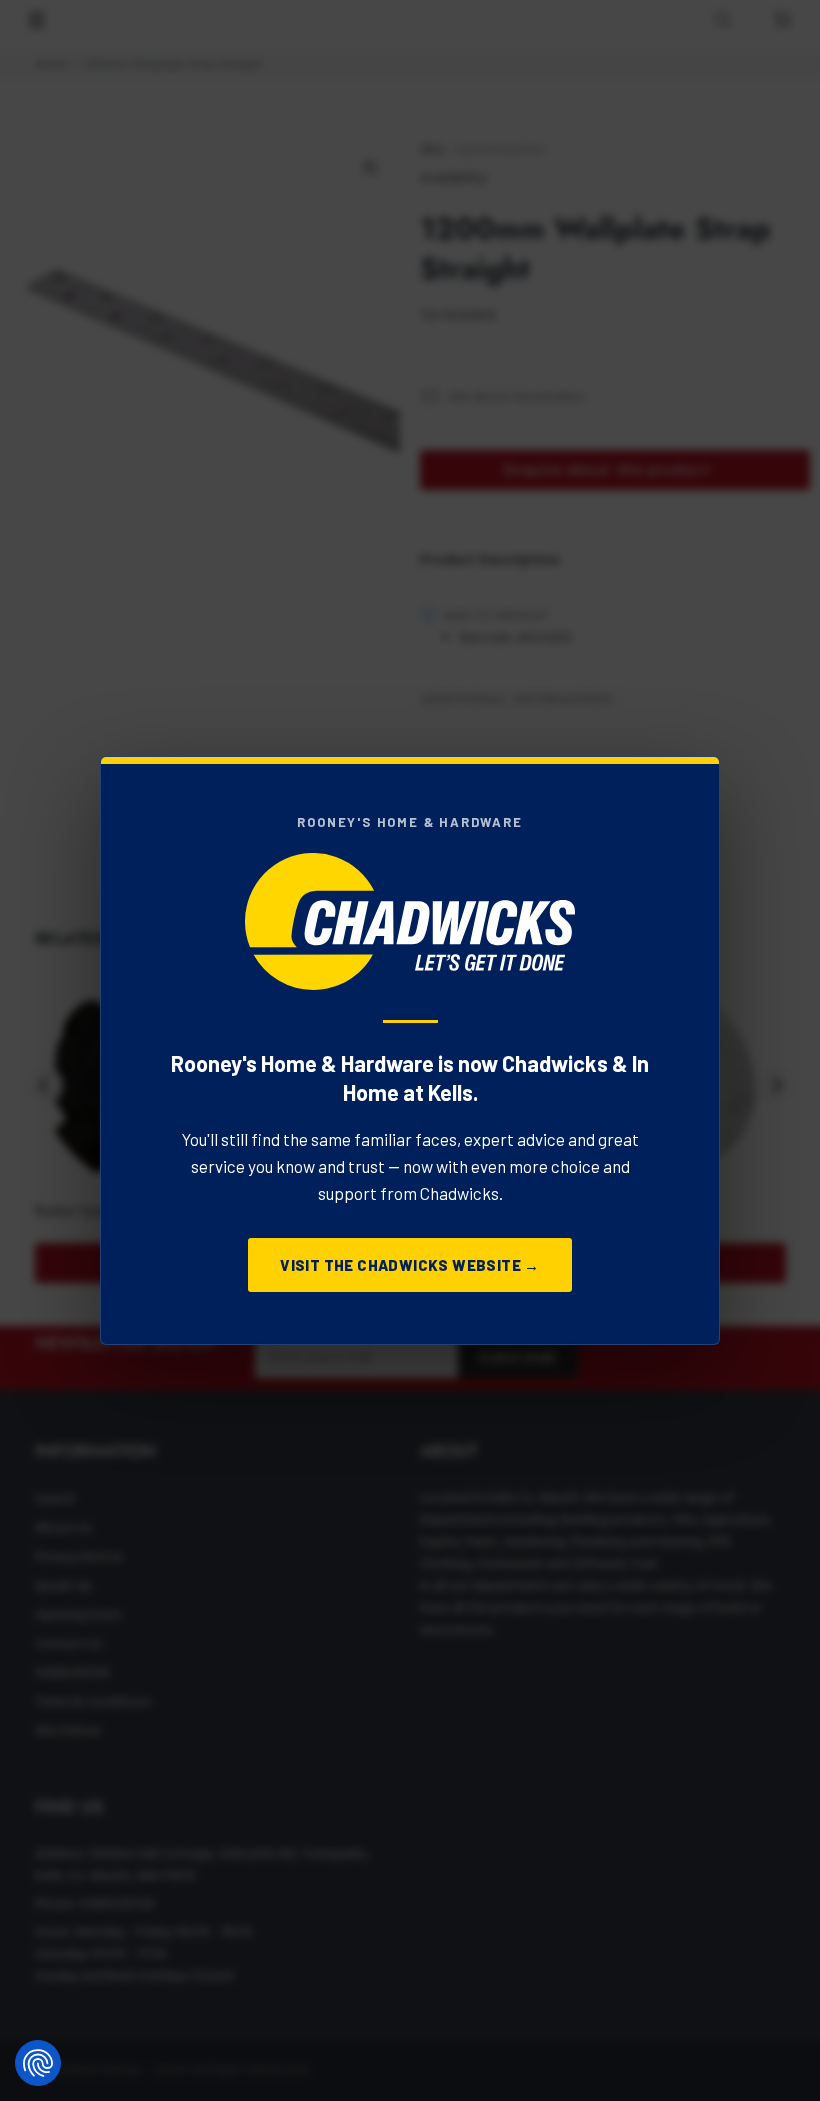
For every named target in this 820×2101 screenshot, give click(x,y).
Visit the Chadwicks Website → (410, 1265)
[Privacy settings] (38, 2063)
